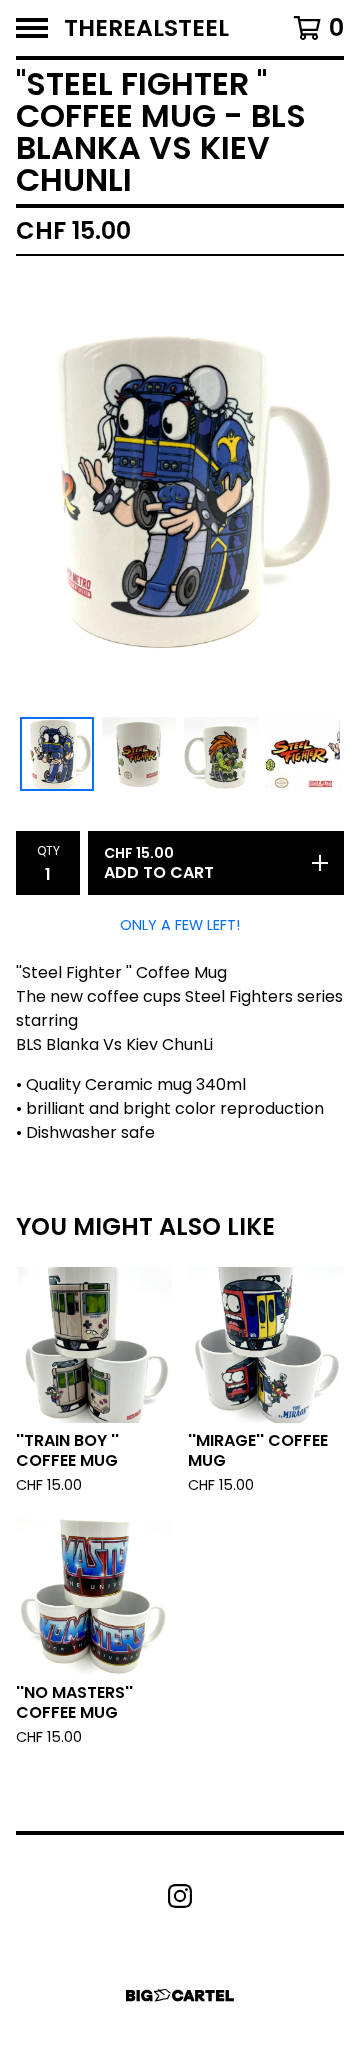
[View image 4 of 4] (303, 754)
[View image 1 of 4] (57, 754)
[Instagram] (180, 1896)
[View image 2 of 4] (139, 754)
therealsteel (146, 28)
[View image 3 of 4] (221, 754)
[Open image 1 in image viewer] (180, 490)
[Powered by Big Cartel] (180, 1995)
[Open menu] (32, 28)
